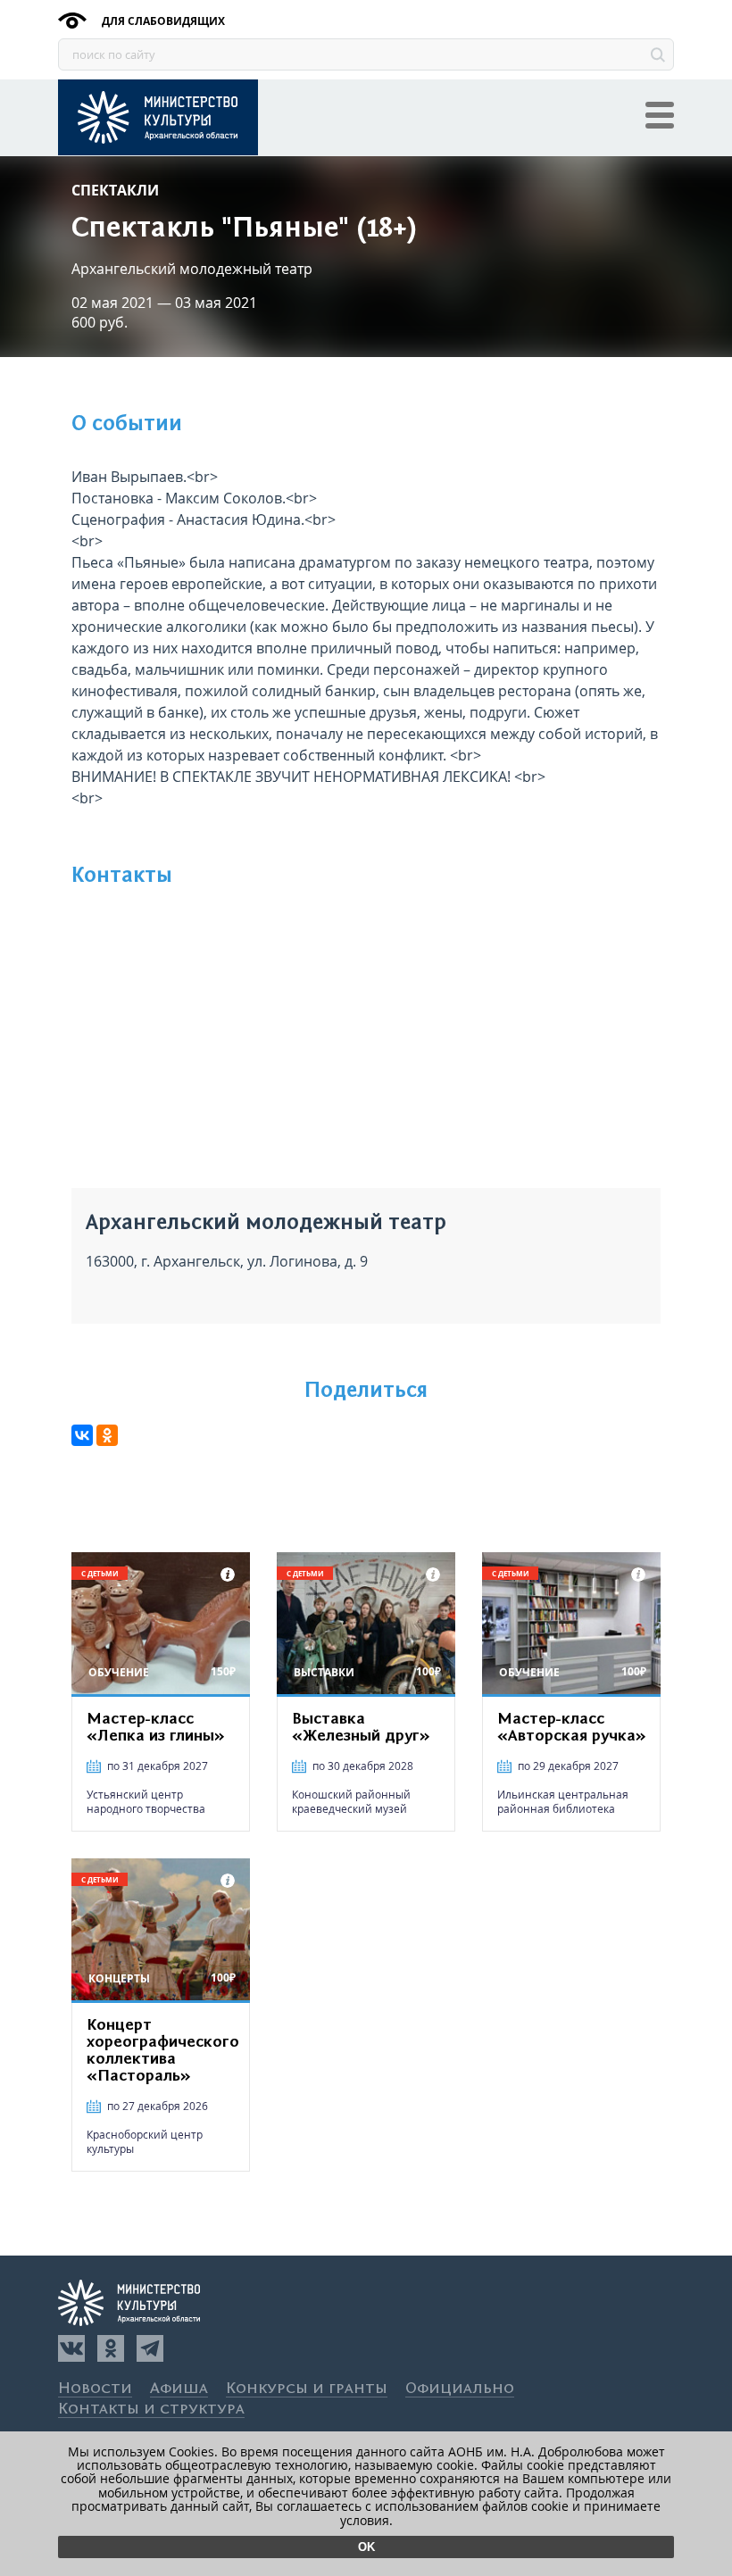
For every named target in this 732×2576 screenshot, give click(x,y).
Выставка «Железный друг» (361, 1728)
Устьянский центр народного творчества (146, 1802)
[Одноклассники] (111, 2348)
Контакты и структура (151, 2410)
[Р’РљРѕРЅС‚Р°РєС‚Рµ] (82, 1435)
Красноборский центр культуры (145, 2142)
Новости (95, 2389)
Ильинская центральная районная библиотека (563, 1802)
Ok (366, 2547)
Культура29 (158, 117)
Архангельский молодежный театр (192, 269)
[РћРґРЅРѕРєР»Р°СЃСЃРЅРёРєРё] (107, 1435)
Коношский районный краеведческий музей (351, 1802)
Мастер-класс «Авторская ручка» (572, 1728)
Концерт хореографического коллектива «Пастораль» (162, 2051)
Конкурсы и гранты (307, 2389)
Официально (460, 2389)
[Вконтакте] (71, 2348)
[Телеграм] (150, 2348)
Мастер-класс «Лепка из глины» (156, 1728)
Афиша (179, 2389)
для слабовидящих (162, 21)
